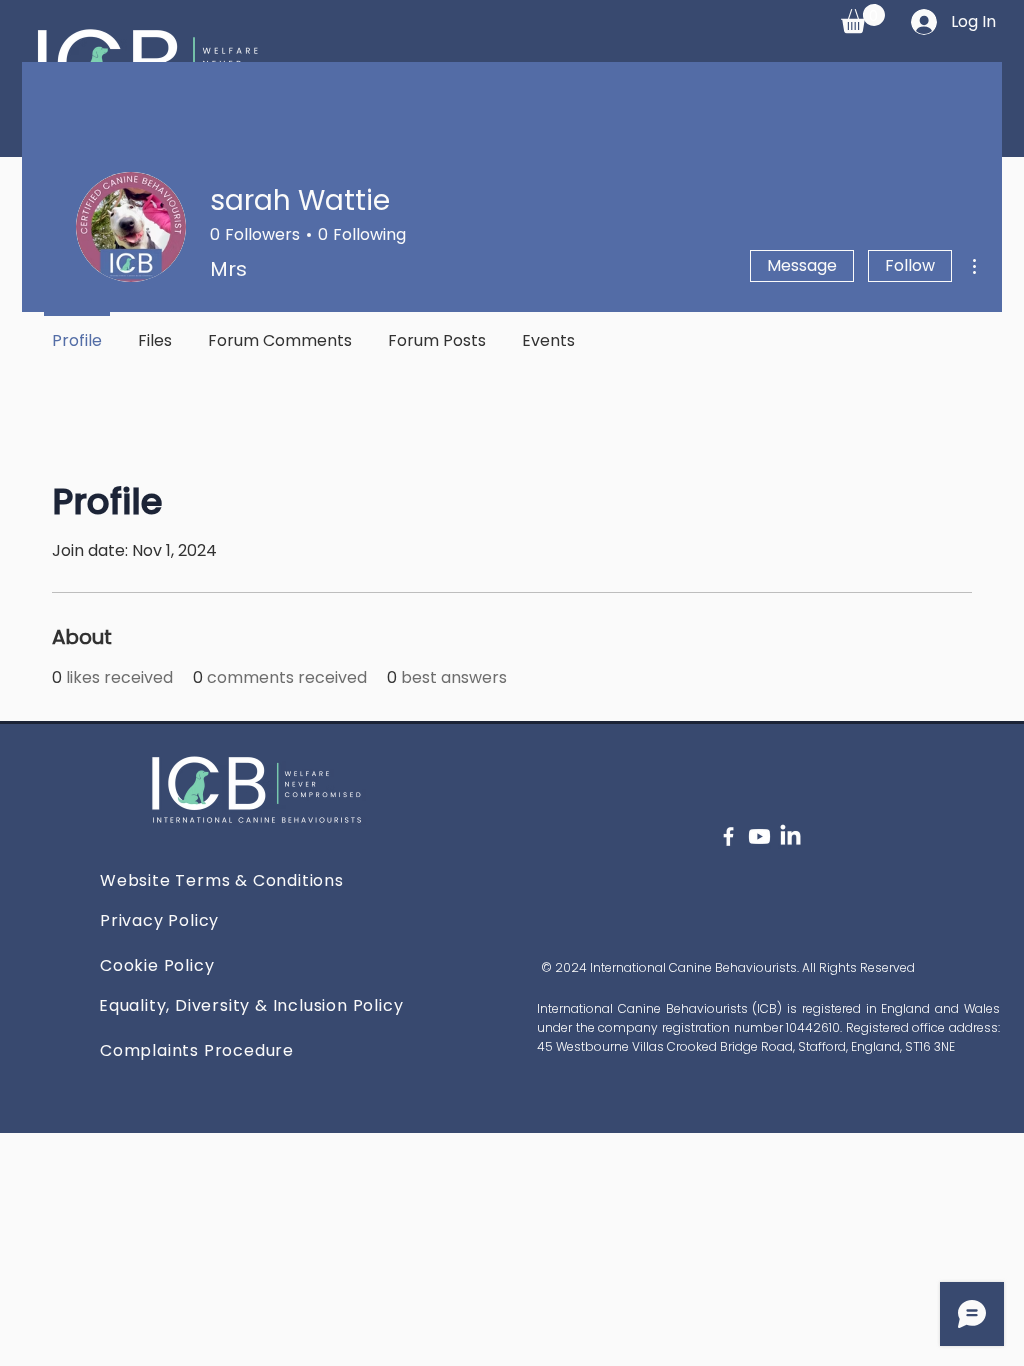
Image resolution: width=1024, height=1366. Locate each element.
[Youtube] (759, 836)
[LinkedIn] (790, 836)
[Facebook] (728, 836)
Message (802, 265)
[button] (863, 18)
